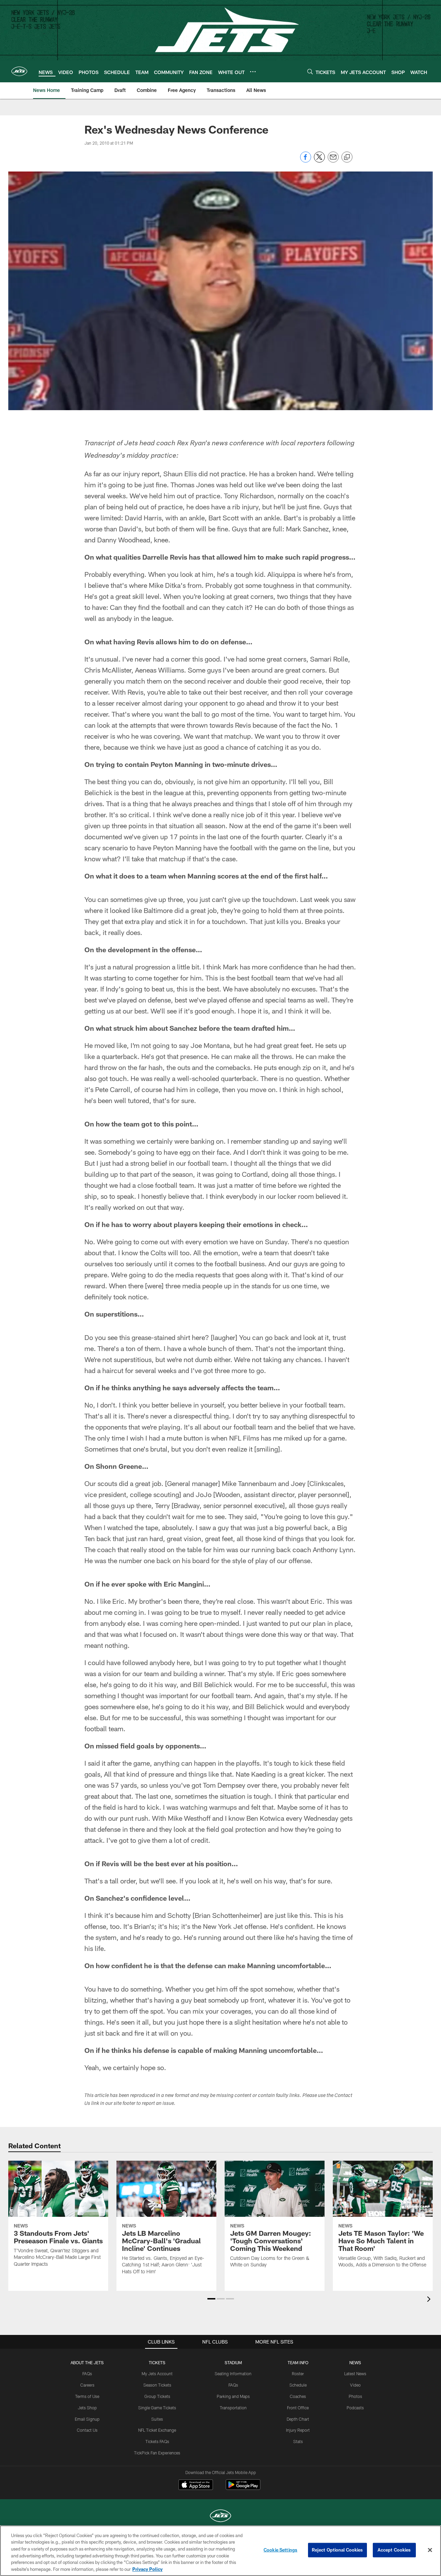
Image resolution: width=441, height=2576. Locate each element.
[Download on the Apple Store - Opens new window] (196, 2485)
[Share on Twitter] (319, 161)
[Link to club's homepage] (19, 71)
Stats (298, 2441)
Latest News (355, 2374)
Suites (157, 2419)
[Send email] (333, 161)
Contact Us (87, 2430)
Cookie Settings (280, 2550)
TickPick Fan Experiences (157, 2453)
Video (355, 2385)
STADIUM (233, 2362)
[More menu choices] (253, 72)
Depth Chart (298, 2419)
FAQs (87, 2374)
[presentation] (430, 2300)
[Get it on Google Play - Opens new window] (243, 2488)
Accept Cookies (394, 2550)
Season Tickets (157, 2385)
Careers (87, 2385)
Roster (298, 2374)
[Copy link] (347, 157)
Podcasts (355, 2408)
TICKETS (157, 2362)
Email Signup (87, 2419)
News (355, 2362)
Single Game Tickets (157, 2408)
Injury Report (298, 2430)
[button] (211, 2299)
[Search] (310, 71)
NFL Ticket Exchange (157, 2430)
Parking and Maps (233, 2396)
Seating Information (233, 2374)
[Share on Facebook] (306, 161)
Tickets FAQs (157, 2441)
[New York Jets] (220, 2517)
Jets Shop (87, 2408)
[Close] (430, 2550)
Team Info (298, 2362)
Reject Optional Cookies (337, 2550)
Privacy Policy (147, 2569)
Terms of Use (87, 2396)
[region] (220, 2551)
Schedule (298, 2385)
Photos (355, 2396)
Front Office (298, 2408)
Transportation (233, 2408)
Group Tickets (157, 2396)
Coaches (298, 2396)
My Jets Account (157, 2374)
